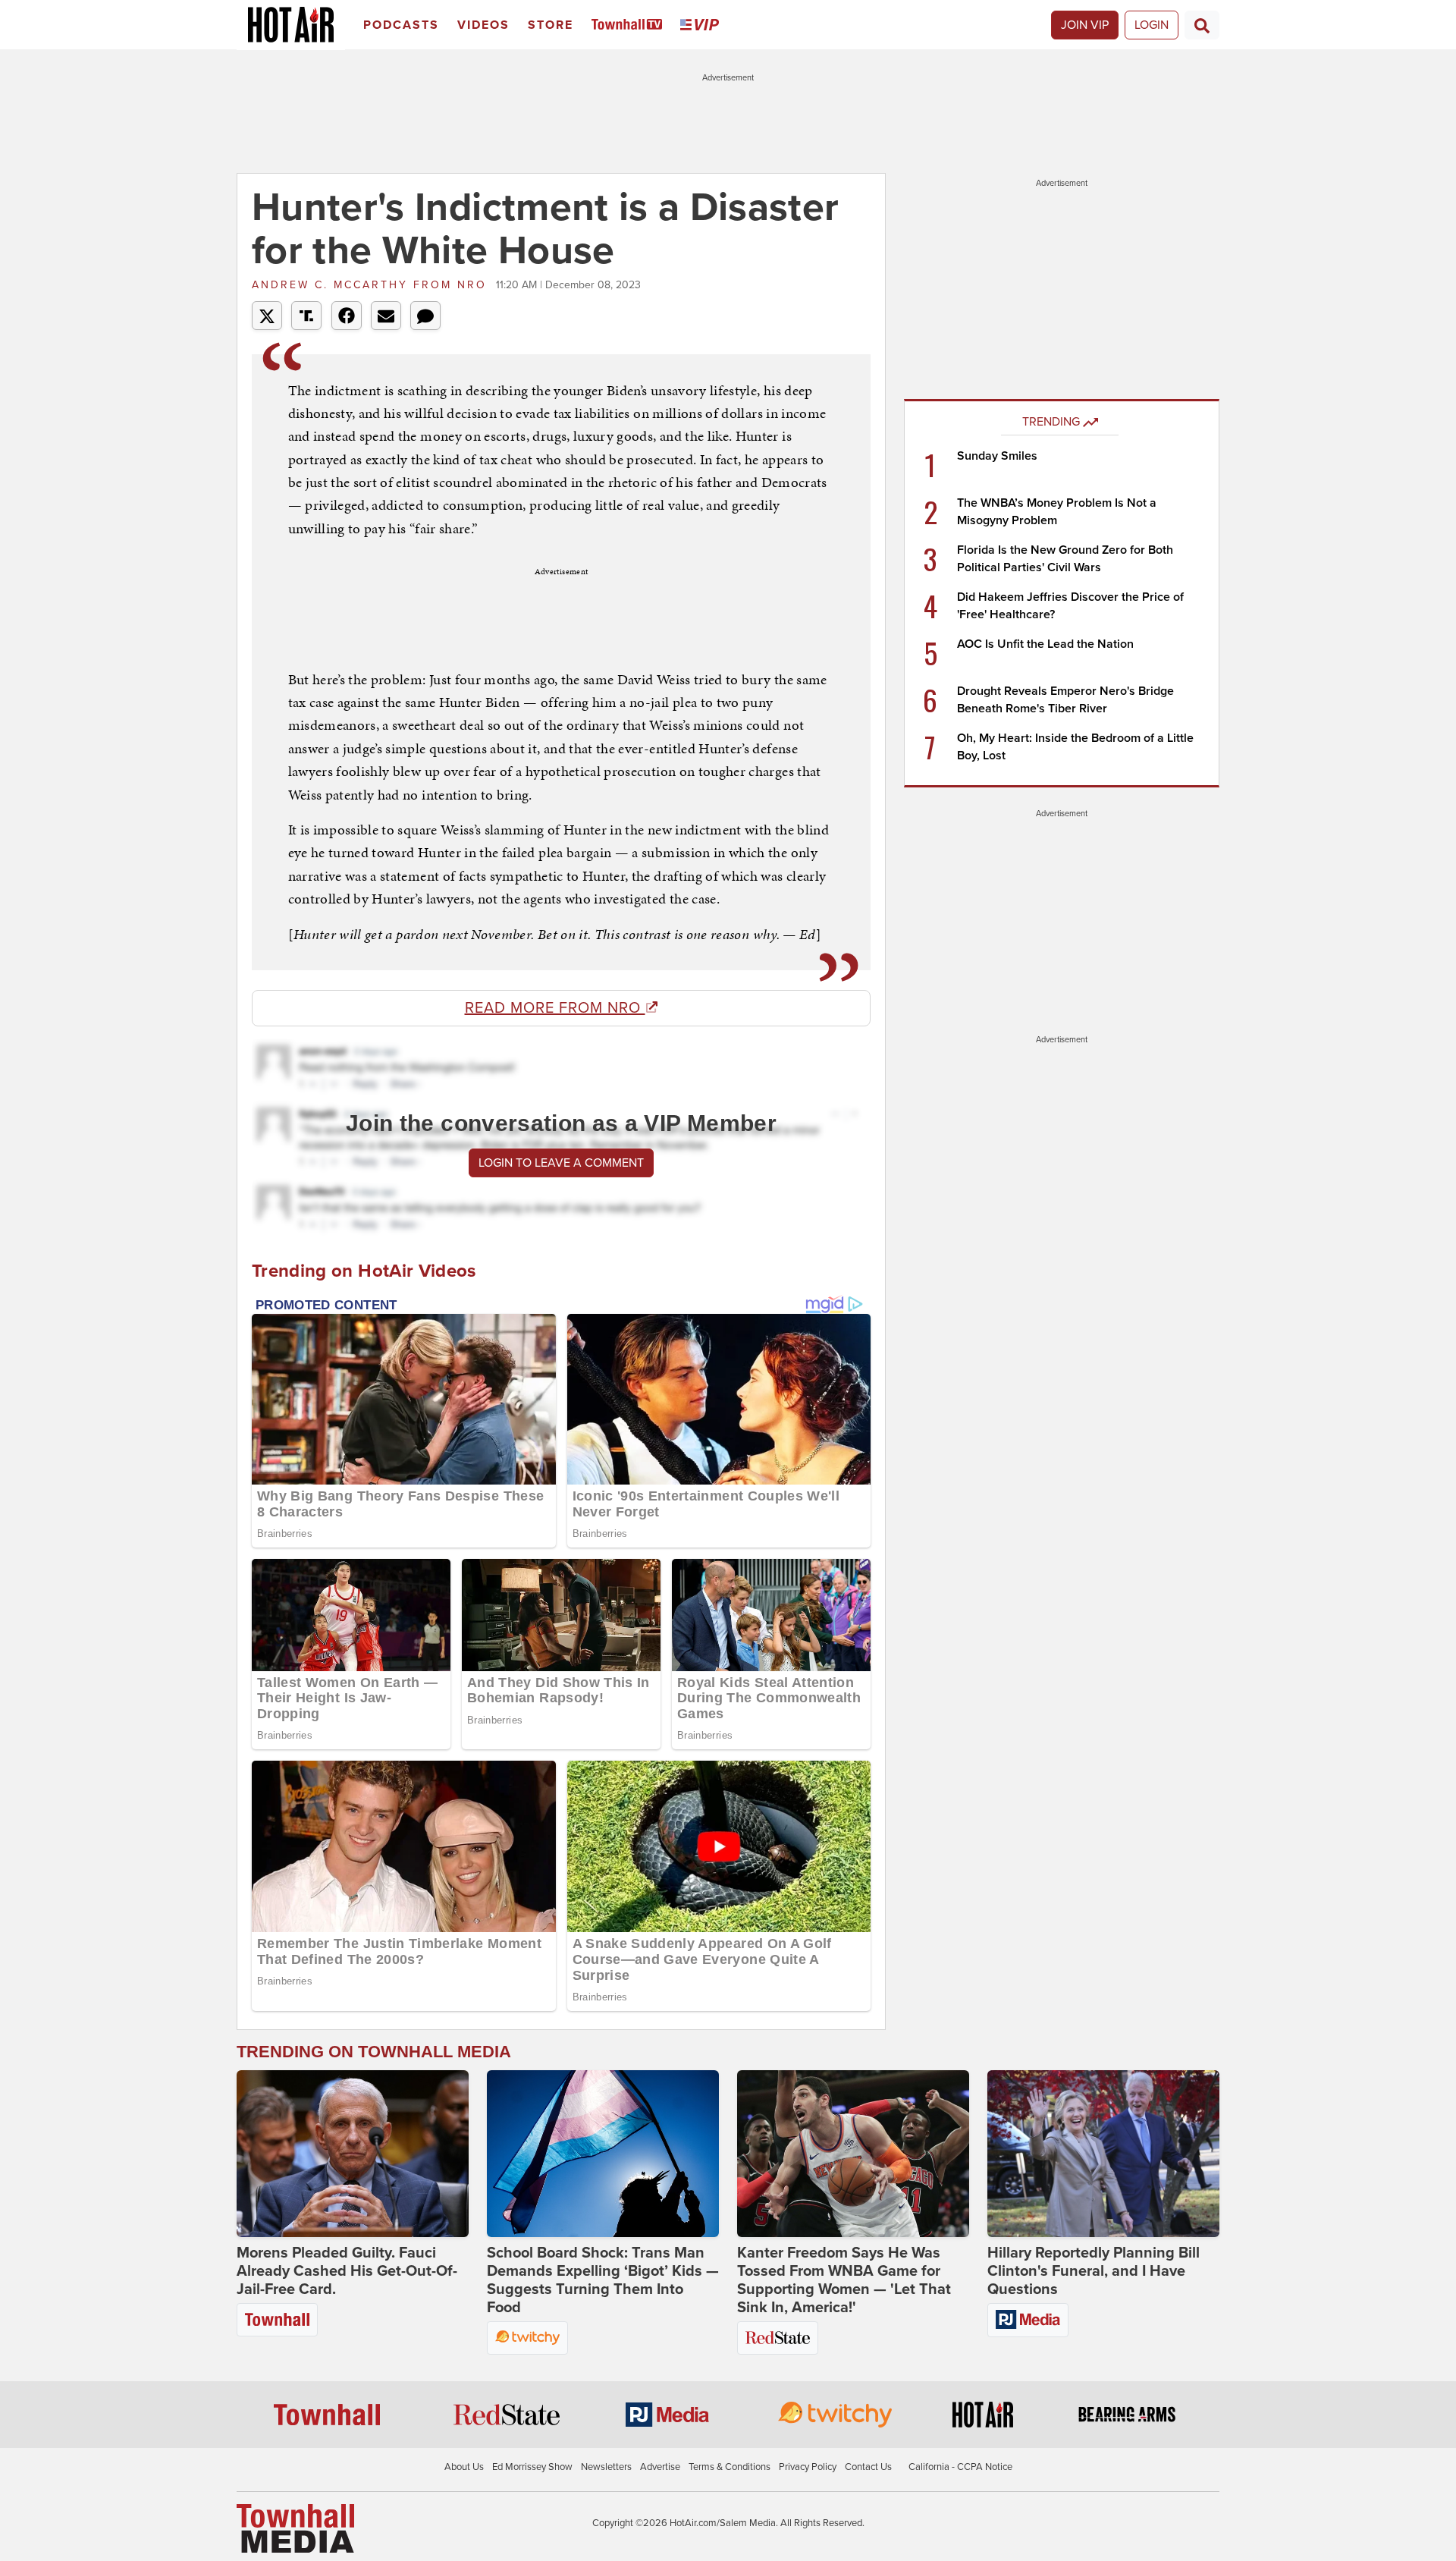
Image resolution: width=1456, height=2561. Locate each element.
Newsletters (606, 2467)
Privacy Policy (808, 2467)
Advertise (660, 2467)
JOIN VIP (1085, 25)
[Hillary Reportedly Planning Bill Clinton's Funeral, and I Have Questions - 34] (1103, 2154)
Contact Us (868, 2467)
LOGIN (1152, 25)
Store (551, 25)
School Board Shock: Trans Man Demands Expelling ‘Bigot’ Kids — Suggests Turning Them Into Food (603, 2280)
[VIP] (702, 25)
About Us (464, 2467)
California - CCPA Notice (960, 2467)
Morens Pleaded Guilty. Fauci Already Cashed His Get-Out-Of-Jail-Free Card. (347, 2271)
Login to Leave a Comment (561, 1163)
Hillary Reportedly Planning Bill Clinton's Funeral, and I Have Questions (1094, 2271)
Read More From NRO (555, 1008)
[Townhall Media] (295, 2528)
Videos (483, 25)
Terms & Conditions (730, 2467)
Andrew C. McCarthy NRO (372, 285)
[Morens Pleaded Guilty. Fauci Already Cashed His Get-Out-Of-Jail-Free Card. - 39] (353, 2154)
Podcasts (401, 25)
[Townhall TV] (630, 25)
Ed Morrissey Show (532, 2467)
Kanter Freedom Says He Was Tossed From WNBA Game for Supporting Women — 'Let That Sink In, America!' (844, 2280)
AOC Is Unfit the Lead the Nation (1045, 644)
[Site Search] (1202, 25)
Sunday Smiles (997, 456)
